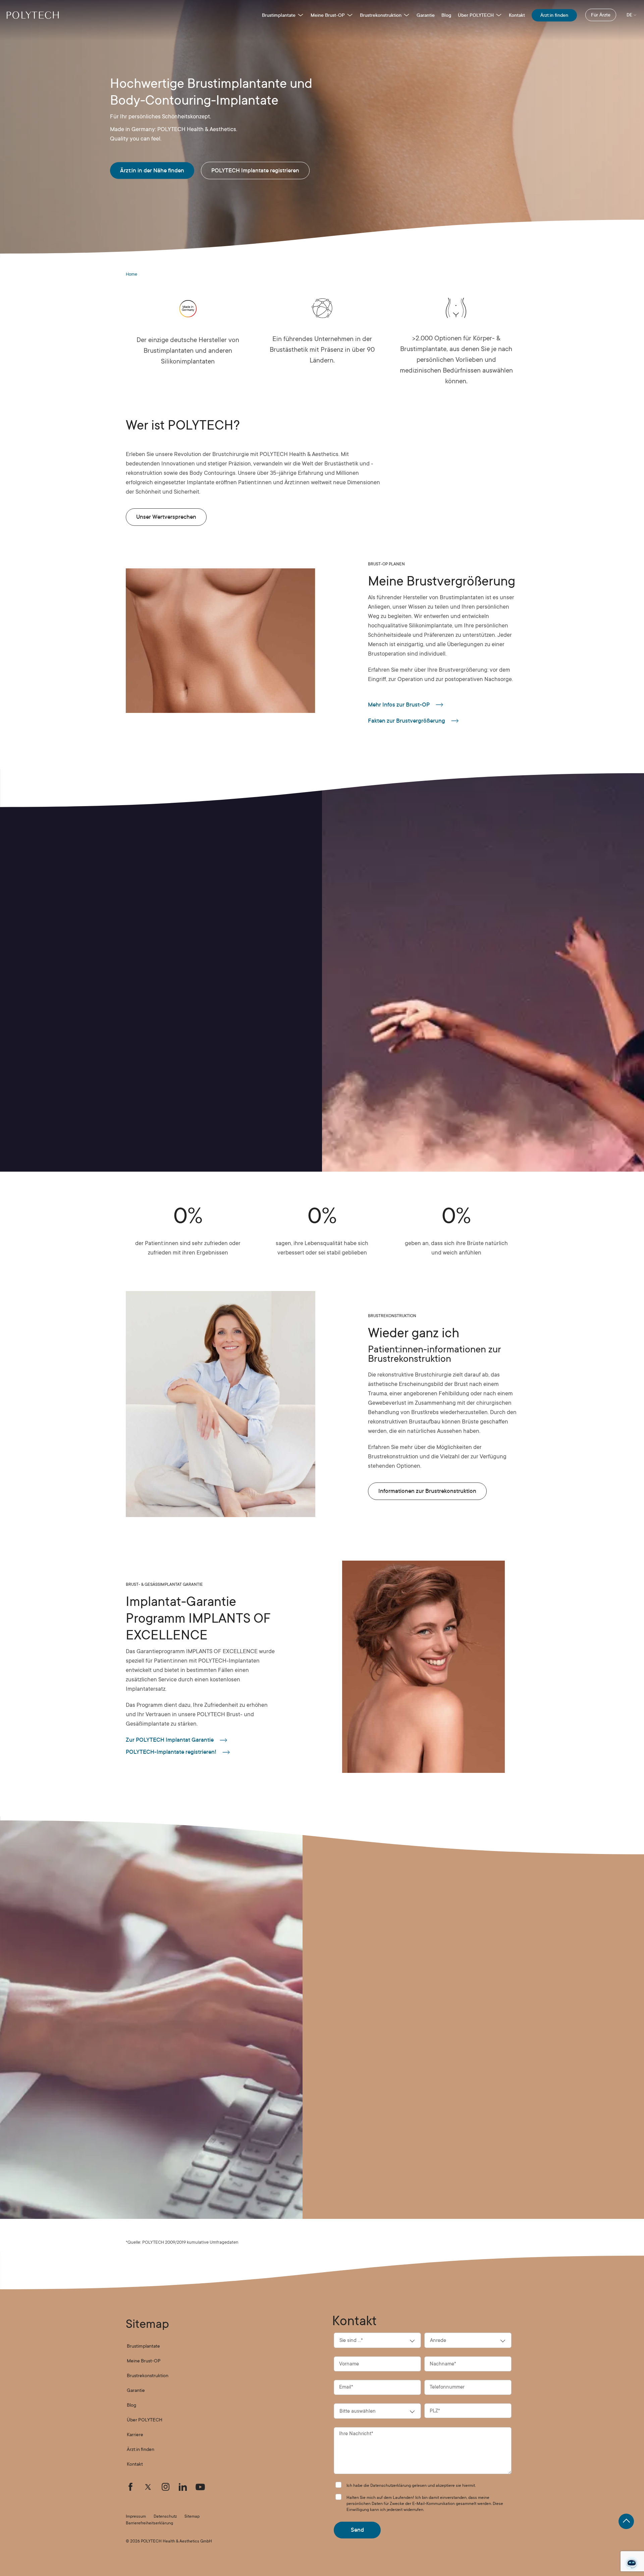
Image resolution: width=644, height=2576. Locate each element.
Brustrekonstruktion (381, 15)
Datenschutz (165, 2516)
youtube (200, 2487)
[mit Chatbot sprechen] (632, 2564)
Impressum (136, 2516)
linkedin (183, 2487)
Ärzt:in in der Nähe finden (152, 171)
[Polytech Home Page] (33, 15)
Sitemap (192, 2516)
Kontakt (517, 15)
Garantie (426, 15)
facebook (130, 2487)
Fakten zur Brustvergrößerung (407, 721)
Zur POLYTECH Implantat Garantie (170, 1740)
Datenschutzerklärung (391, 2485)
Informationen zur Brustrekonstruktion (427, 1491)
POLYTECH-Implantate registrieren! (171, 1752)
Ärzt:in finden (554, 15)
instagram (165, 2487)
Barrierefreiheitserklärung (149, 2523)
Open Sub (301, 15)
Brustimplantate (279, 15)
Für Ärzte (601, 15)
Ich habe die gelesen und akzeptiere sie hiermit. (411, 2485)
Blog (446, 15)
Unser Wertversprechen (166, 517)
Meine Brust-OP (328, 15)
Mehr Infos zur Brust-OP (399, 705)
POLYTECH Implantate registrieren (255, 171)
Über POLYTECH (476, 15)
